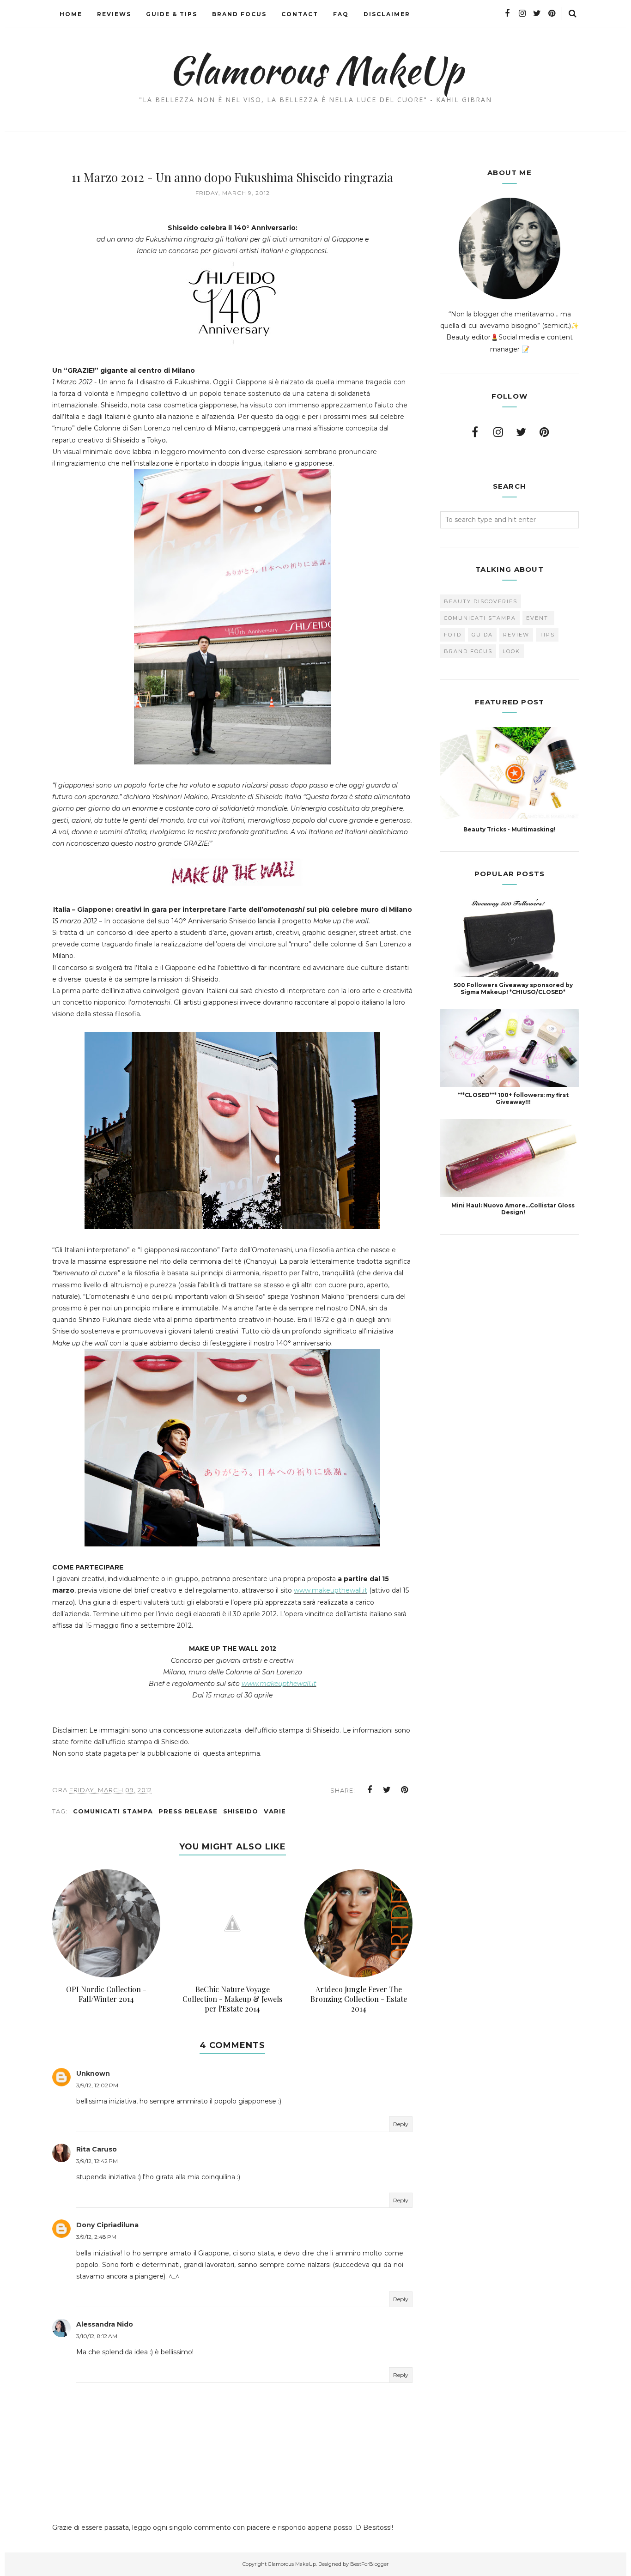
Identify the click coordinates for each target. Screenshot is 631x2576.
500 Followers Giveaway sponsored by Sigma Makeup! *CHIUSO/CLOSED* (513, 988)
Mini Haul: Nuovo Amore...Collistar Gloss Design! (513, 1209)
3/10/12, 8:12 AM (97, 2336)
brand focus (468, 651)
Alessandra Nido (105, 2324)
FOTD (453, 635)
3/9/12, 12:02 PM (97, 2085)
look (511, 651)
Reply (401, 2124)
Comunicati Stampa (113, 1811)
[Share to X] (387, 1790)
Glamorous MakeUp (316, 70)
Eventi (538, 618)
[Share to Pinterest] (405, 1790)
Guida (482, 635)
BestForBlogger (369, 2564)
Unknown (93, 2073)
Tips (547, 635)
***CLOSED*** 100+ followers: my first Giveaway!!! (513, 1098)
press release (188, 1811)
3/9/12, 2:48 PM (96, 2237)
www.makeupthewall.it (331, 1590)
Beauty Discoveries (481, 601)
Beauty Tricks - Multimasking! (510, 829)
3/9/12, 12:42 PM (97, 2161)
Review (516, 635)
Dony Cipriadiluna (107, 2225)
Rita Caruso (97, 2149)
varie (275, 1811)
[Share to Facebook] (370, 1790)
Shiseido (241, 1811)
